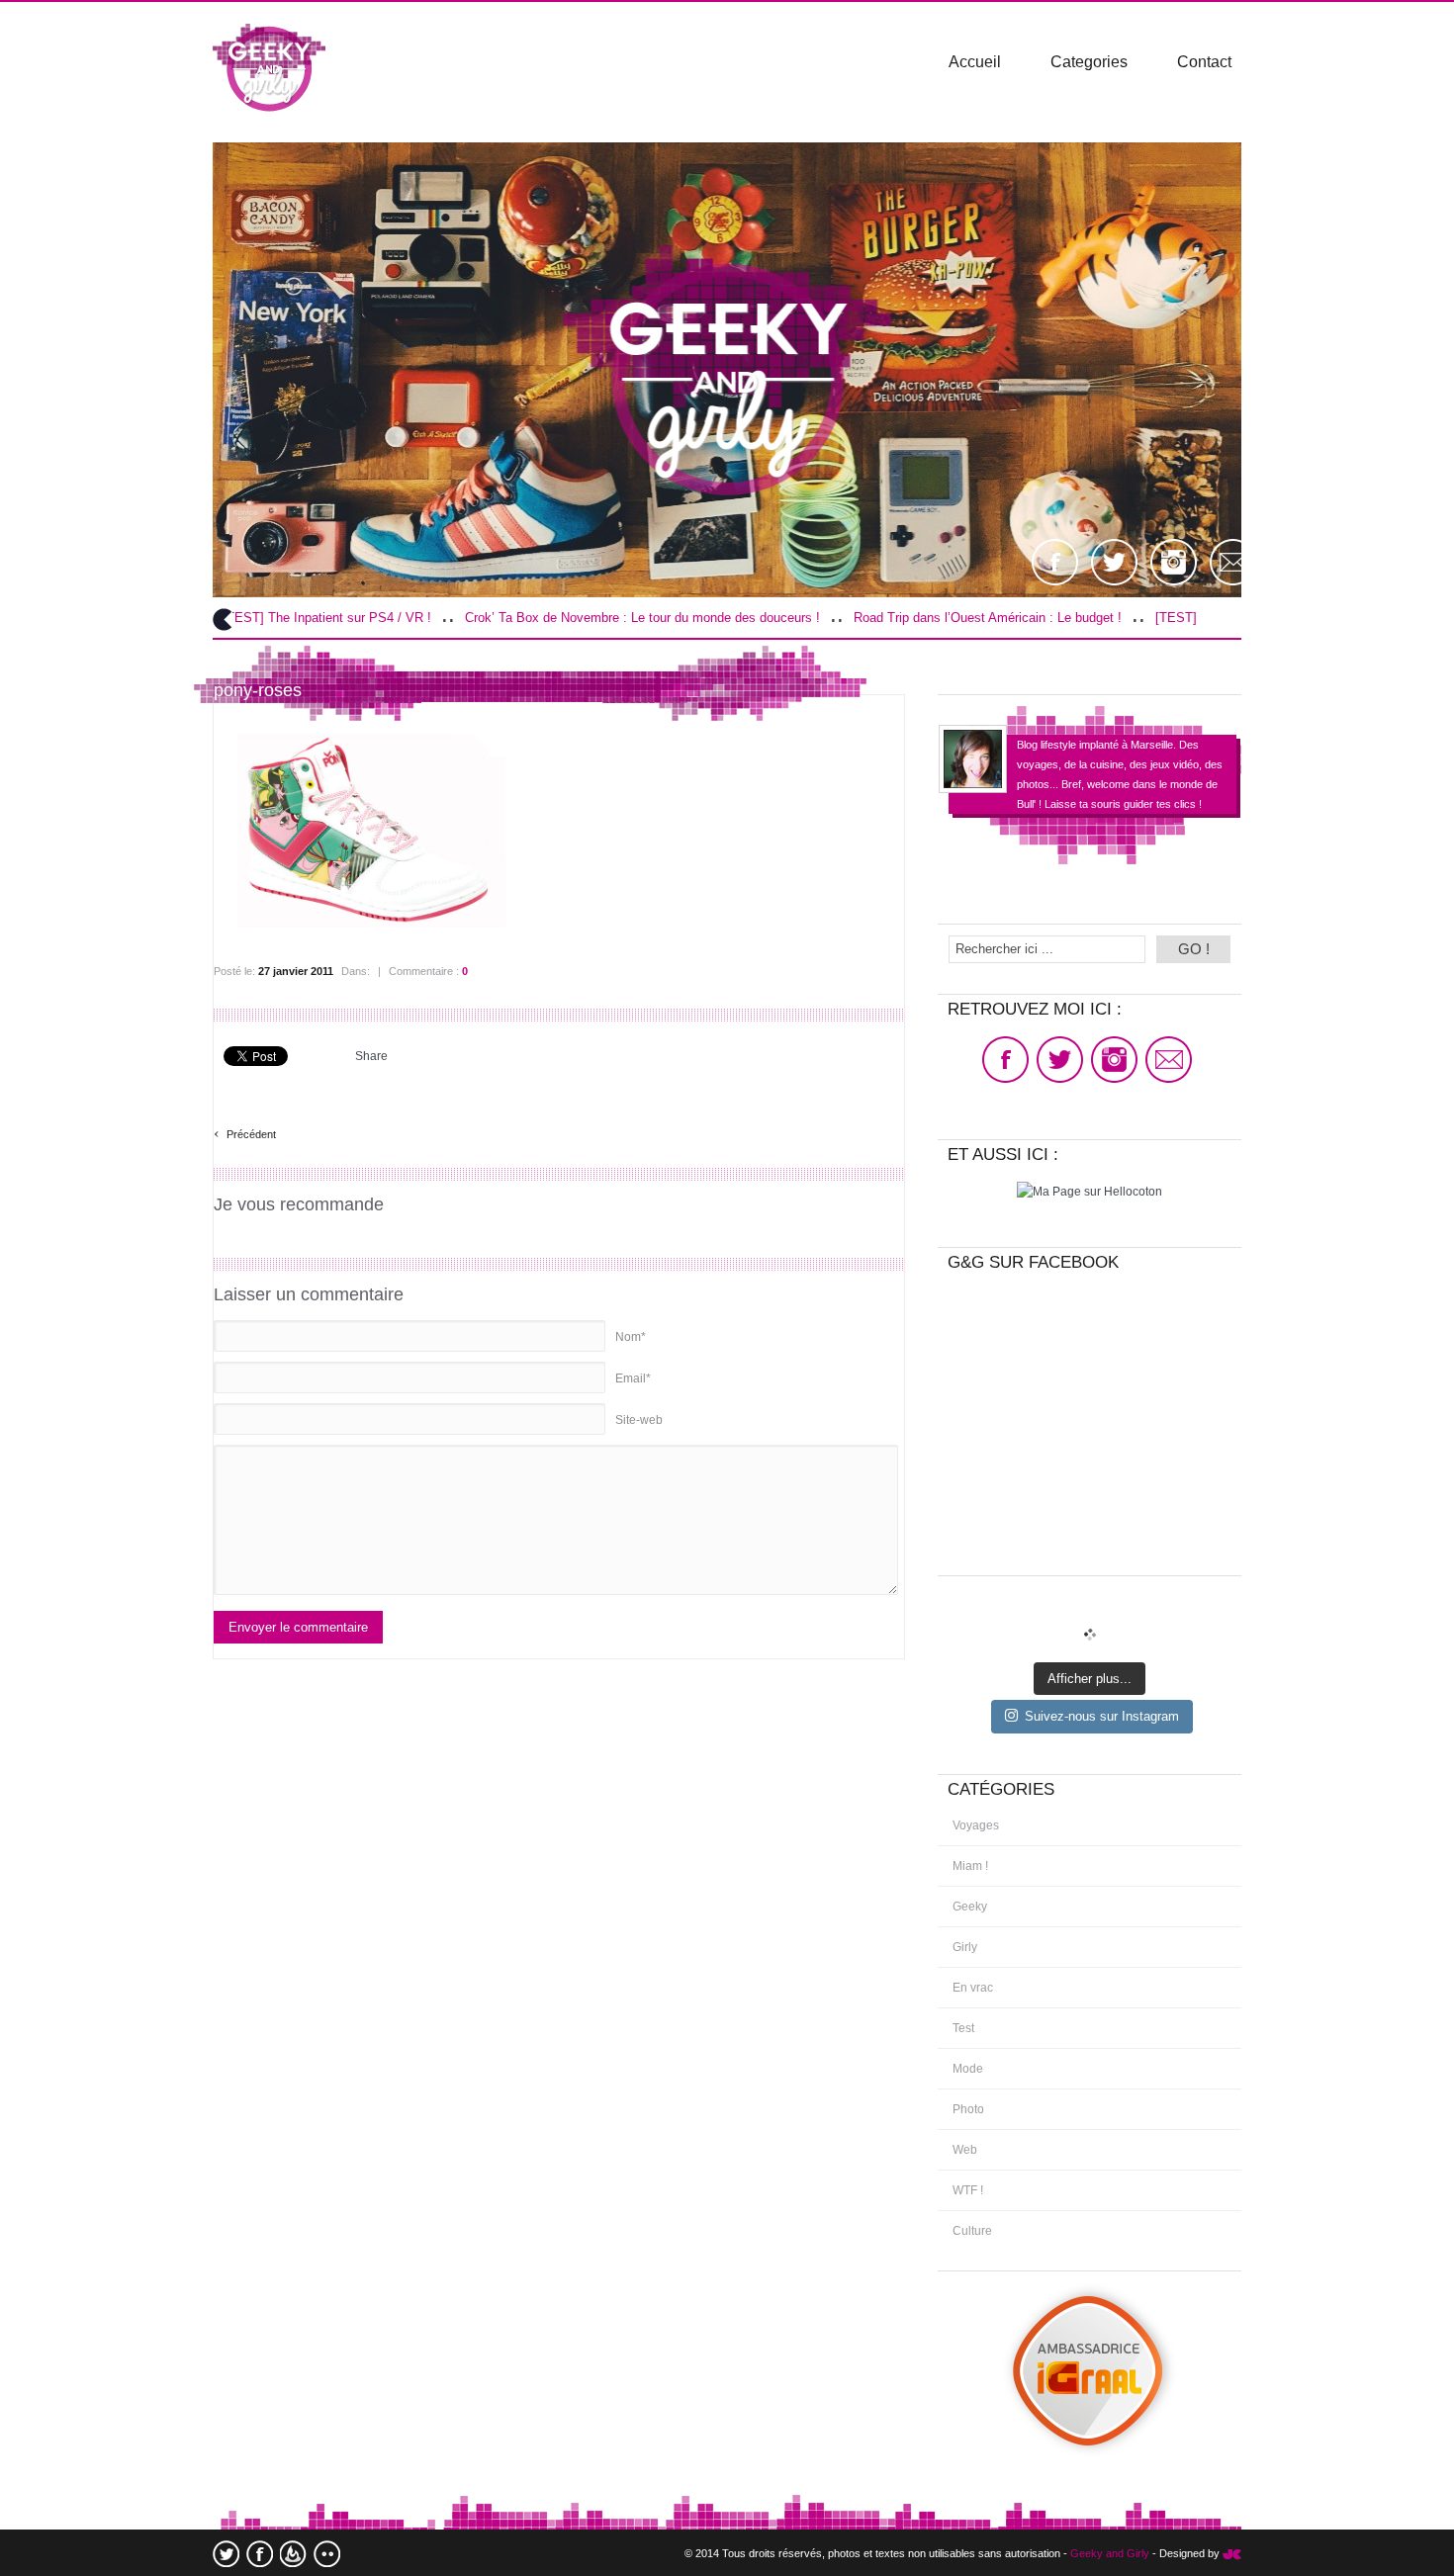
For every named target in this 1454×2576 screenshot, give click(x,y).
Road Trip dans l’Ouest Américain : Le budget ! (881, 618)
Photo (968, 2109)
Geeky (970, 1907)
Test (963, 2028)
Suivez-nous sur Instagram (1102, 1716)
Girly (965, 1947)
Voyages (976, 1825)
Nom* (631, 1337)
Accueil (975, 62)
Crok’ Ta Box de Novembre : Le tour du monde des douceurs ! (536, 618)
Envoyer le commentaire (298, 1627)
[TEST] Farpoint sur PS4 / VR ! (1138, 618)
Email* (633, 1378)
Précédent (245, 1132)
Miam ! (970, 1866)
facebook (260, 2554)
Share (371, 1056)
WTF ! (968, 2190)
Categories (1089, 62)
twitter (226, 2554)
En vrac (973, 1988)
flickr (327, 2554)
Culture (972, 2231)
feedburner (293, 2554)
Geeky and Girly (1110, 2553)
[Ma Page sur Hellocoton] (1090, 1192)
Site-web (639, 1420)
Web (965, 2150)
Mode (968, 2069)
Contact (1204, 62)
